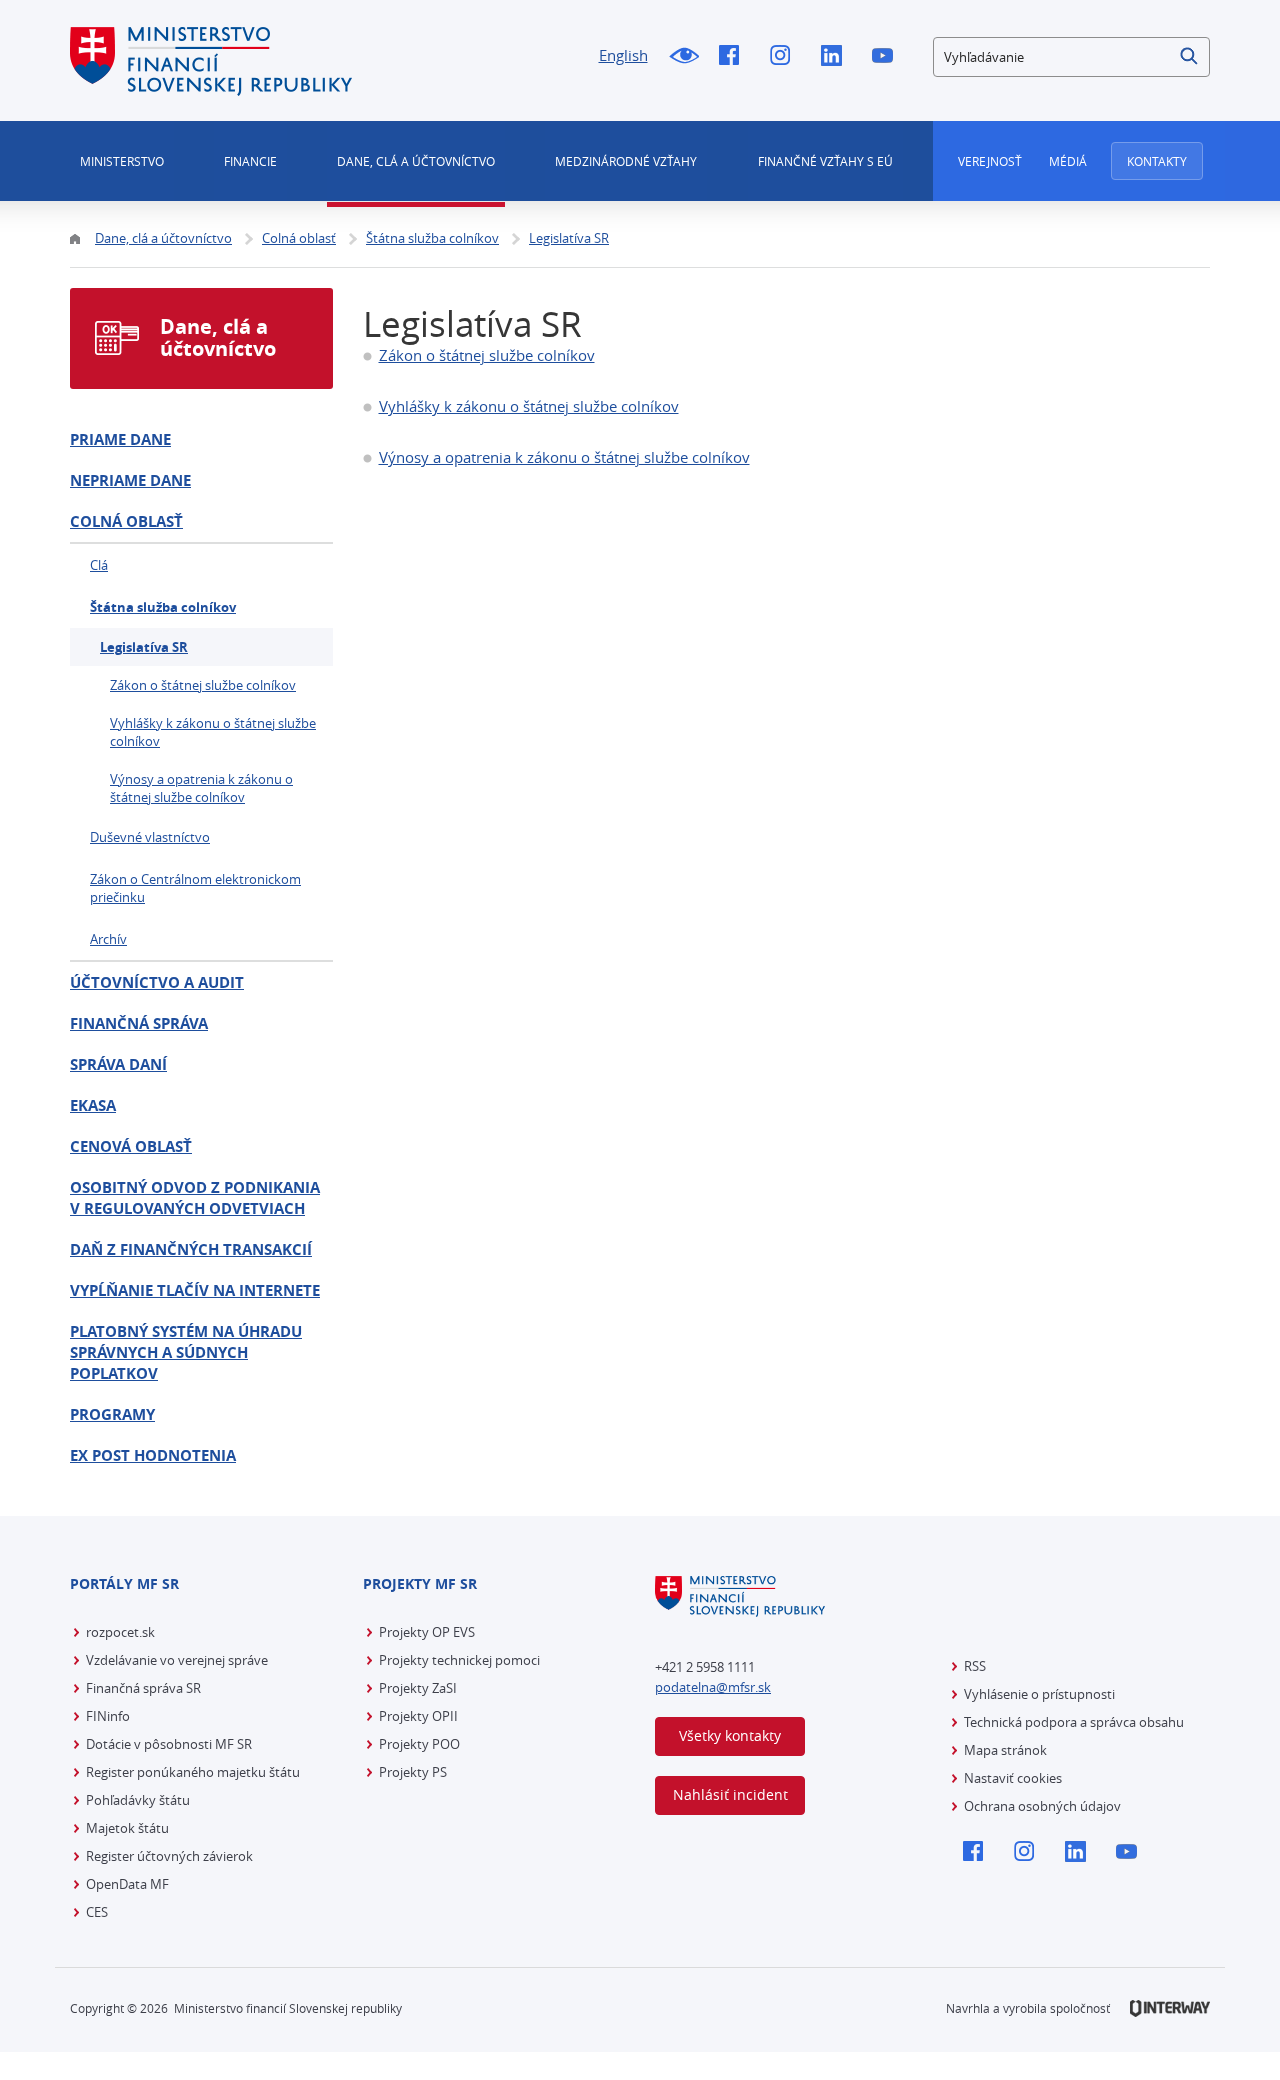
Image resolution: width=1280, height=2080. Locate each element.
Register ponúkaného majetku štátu (193, 1772)
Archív (108, 939)
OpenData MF (127, 1884)
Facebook (734, 57)
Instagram (785, 57)
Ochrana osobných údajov (1042, 1806)
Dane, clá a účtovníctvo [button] (416, 161)
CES (97, 1912)
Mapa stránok (1005, 1750)
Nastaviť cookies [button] (1013, 1778)
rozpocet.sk (120, 1632)
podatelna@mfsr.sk (713, 1687)
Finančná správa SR (143, 1688)
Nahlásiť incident (730, 1794)
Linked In (836, 57)
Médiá (1068, 161)
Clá (99, 565)
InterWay (1170, 2008)
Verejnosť (990, 161)
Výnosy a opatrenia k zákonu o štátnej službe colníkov (564, 457)
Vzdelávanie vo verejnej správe (177, 1660)
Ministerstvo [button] (122, 161)
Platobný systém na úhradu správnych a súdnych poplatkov (186, 1352)
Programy (112, 1414)
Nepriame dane (130, 480)
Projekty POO (419, 1744)
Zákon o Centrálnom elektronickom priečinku (195, 888)
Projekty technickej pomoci (459, 1660)
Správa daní (118, 1064)
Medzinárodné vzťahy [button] (626, 161)
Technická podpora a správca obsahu (1074, 1722)
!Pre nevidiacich (683, 57)
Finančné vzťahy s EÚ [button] (825, 161)
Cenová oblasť (131, 1146)
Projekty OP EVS (427, 1632)
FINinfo (108, 1716)
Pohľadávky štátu (138, 1800)
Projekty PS (413, 1772)
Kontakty (1157, 161)
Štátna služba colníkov (163, 607)
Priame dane (120, 439)
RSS (975, 1666)
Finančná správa (139, 1023)
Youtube (887, 57)
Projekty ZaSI (418, 1688)
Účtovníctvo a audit (157, 982)
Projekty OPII (418, 1716)
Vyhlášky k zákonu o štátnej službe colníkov (529, 406)
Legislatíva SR (144, 647)
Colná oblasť (126, 521)
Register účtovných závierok (169, 1856)
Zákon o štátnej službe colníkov (487, 355)
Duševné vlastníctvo (150, 837)
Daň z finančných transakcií (191, 1249)
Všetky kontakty (730, 1735)
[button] (1190, 57)
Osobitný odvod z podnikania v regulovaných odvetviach (195, 1198)
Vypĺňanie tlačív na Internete (195, 1290)
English (623, 55)
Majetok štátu (127, 1828)
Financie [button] (250, 161)
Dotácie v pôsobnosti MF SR (169, 1744)
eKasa (93, 1105)
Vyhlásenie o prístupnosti (1039, 1694)
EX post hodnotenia (153, 1455)
